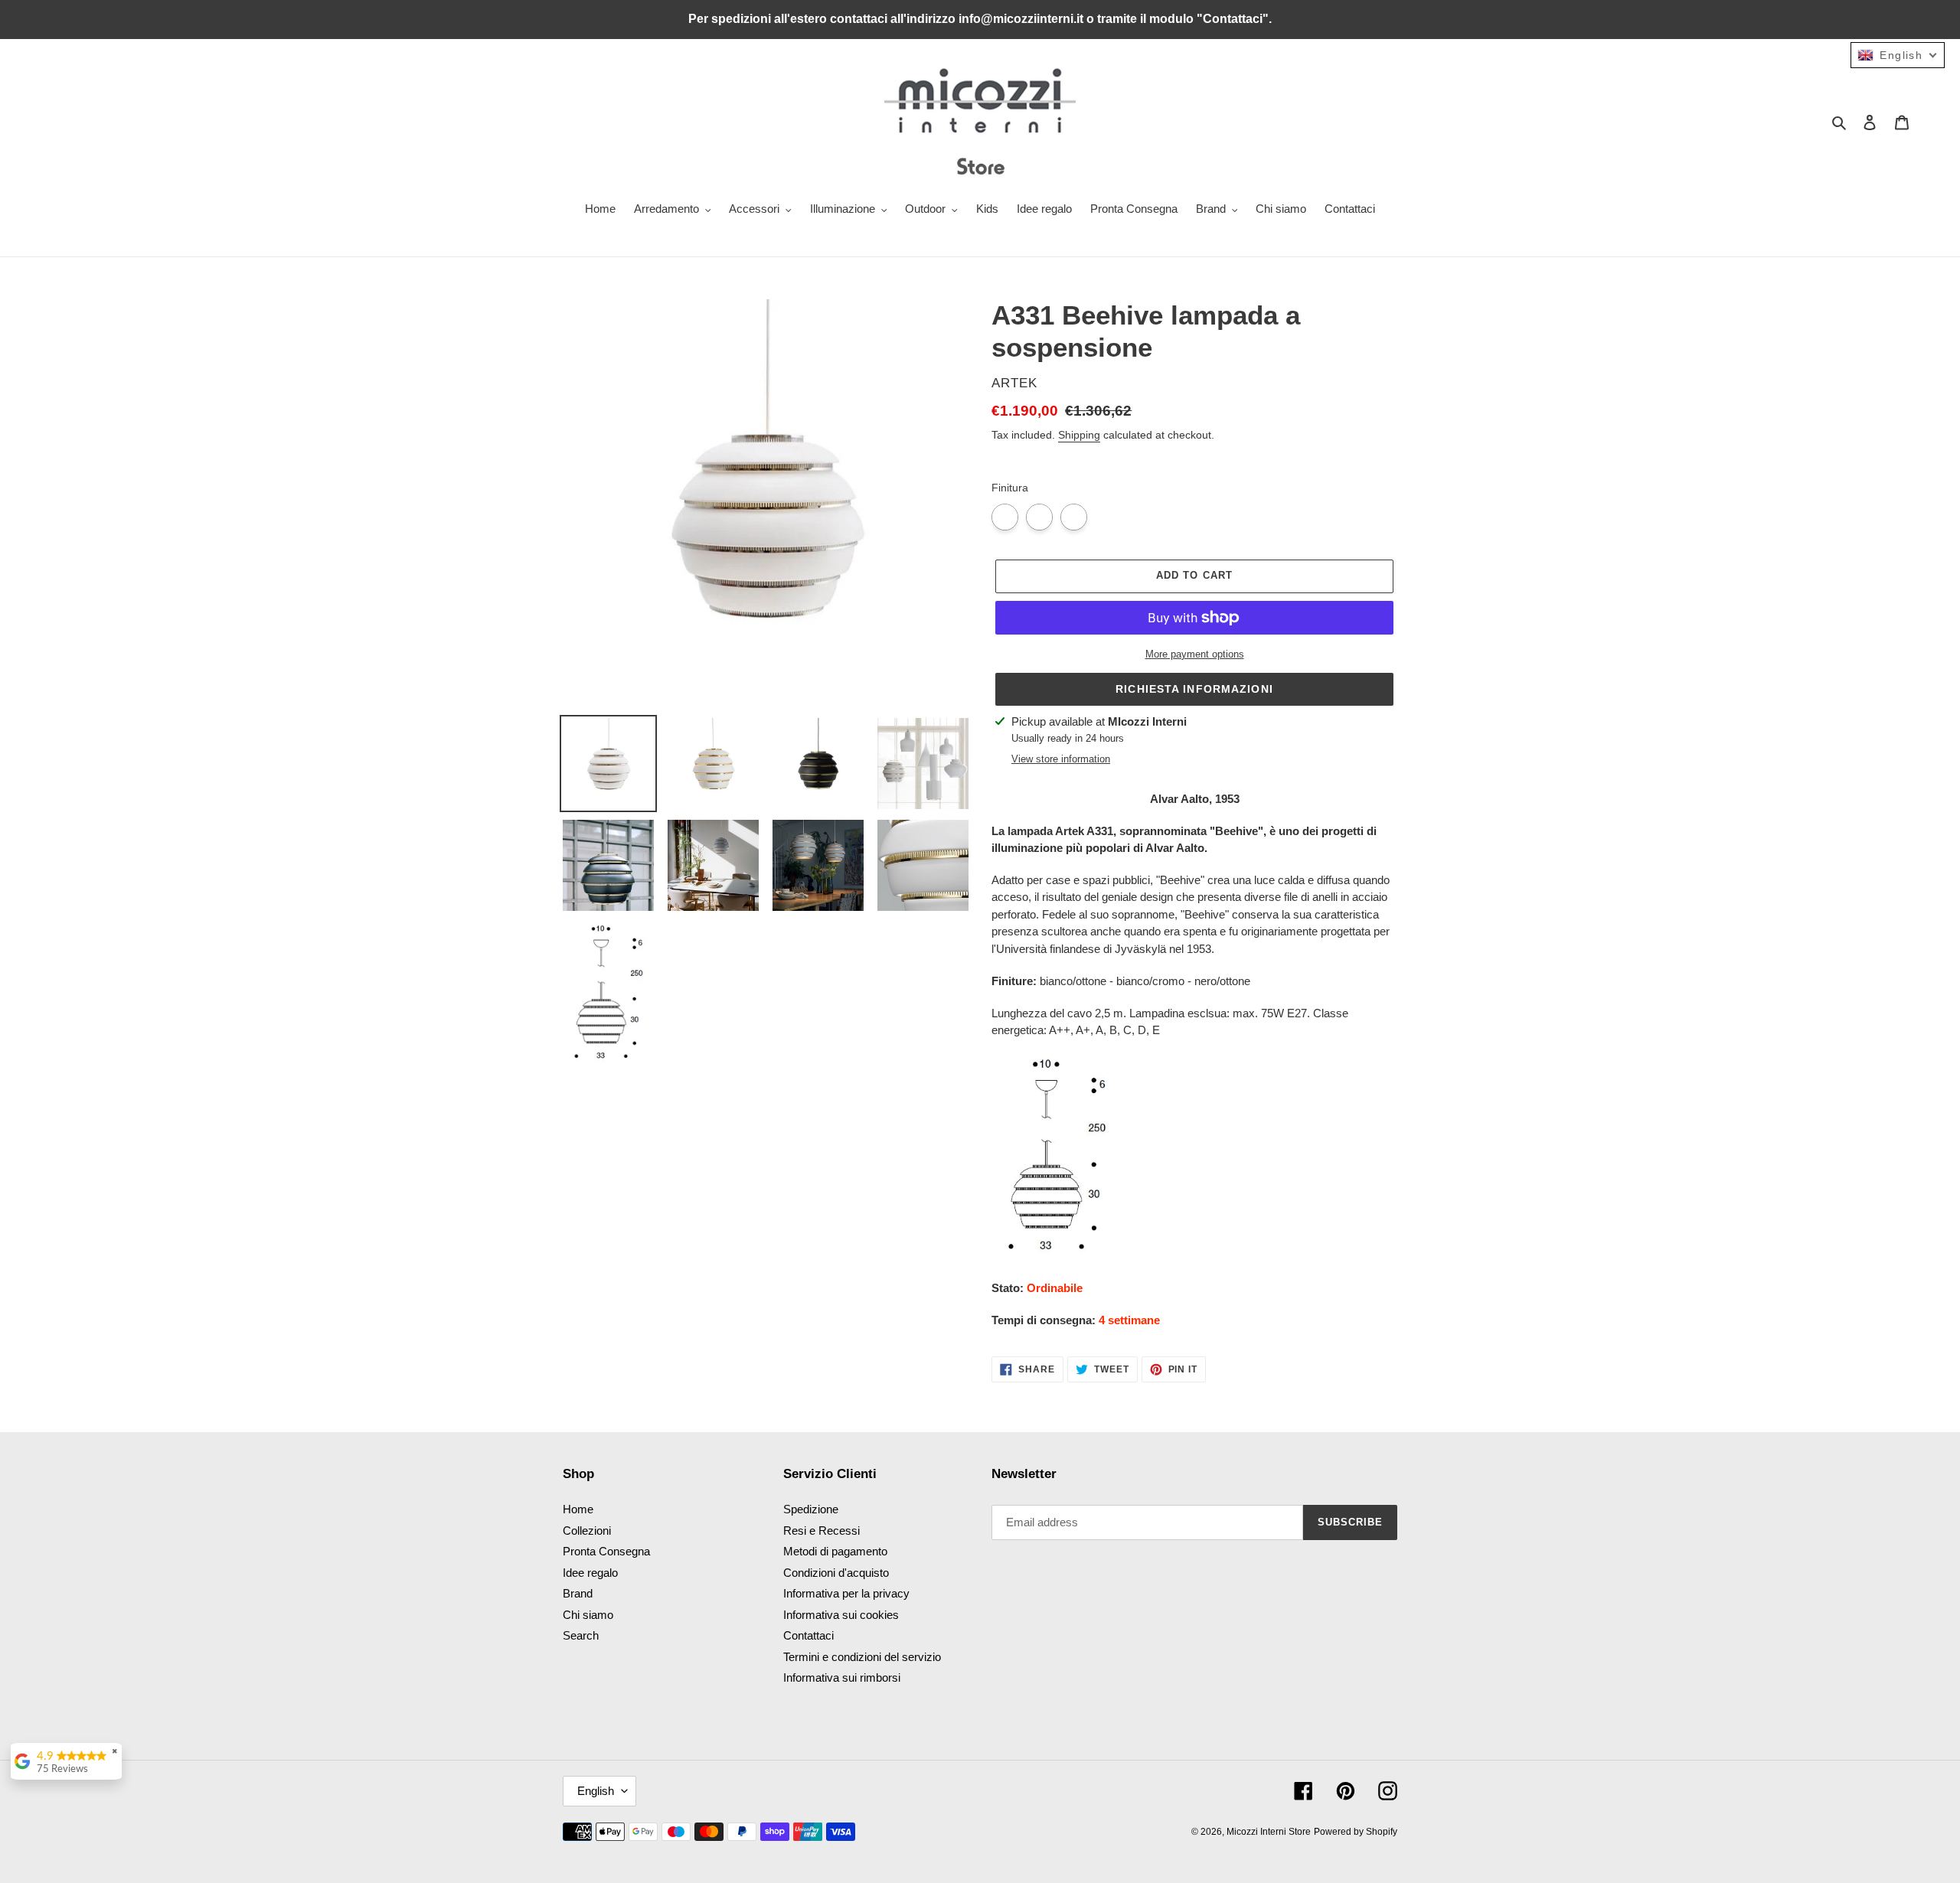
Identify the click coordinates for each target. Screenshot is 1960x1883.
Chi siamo (588, 1615)
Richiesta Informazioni (1194, 689)
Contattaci (808, 1635)
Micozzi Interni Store (1269, 1832)
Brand (578, 1593)
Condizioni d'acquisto (836, 1573)
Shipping (1079, 435)
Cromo (1005, 517)
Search (581, 1635)
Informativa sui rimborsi (842, 1677)
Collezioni (587, 1531)
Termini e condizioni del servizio (862, 1657)
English (596, 1791)
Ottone (1039, 517)
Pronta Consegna (606, 1551)
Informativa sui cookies (841, 1615)
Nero (1074, 517)
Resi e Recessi (822, 1531)
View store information (1061, 759)
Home (578, 1509)
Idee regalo (590, 1573)
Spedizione (811, 1509)
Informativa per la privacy (846, 1593)
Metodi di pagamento (835, 1551)
